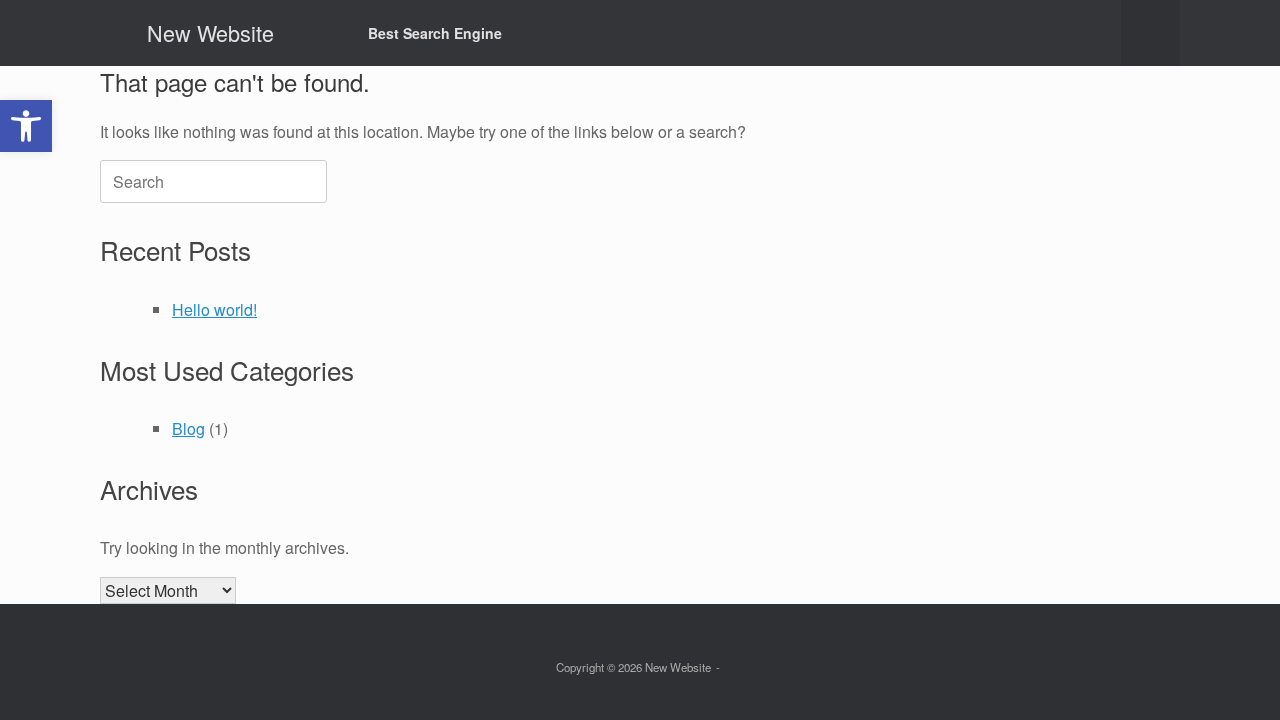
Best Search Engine (435, 33)
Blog (188, 428)
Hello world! (214, 309)
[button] (1150, 33)
